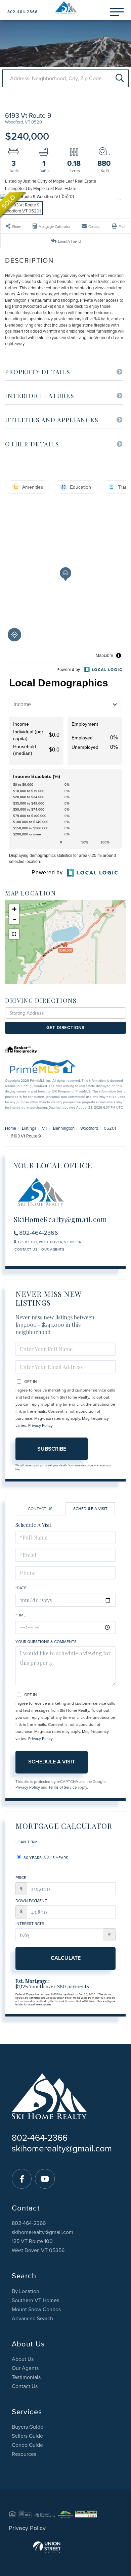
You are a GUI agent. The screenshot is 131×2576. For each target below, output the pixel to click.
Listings (29, 1128)
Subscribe (52, 1449)
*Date (21, 1588)
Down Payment (31, 1901)
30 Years (32, 1858)
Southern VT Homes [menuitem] (35, 2300)
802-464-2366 (23, 12)
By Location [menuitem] (26, 2291)
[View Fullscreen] (14, 934)
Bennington (64, 1128)
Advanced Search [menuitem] (32, 2319)
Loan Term (27, 1842)
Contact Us (26, 1250)
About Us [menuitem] (23, 2359)
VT (45, 1128)
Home (11, 1128)
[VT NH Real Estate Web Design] (65, 2547)
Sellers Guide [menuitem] (27, 2436)
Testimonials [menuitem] (26, 2377)
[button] (120, 78)
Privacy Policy (40, 1425)
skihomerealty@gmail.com (62, 2149)
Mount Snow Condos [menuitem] (36, 2310)
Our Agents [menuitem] (25, 2368)
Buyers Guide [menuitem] (28, 2427)
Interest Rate (30, 1924)
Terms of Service (62, 1787)
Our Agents (53, 1250)
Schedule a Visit (90, 1509)
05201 (110, 1128)
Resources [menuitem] (24, 2454)
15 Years (59, 1858)
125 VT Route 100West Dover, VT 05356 (38, 2246)
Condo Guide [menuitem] (27, 2445)
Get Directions (65, 1028)
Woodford (89, 1128)
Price (21, 1878)
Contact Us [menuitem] (25, 2386)
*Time (21, 1615)
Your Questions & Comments (46, 1642)
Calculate (66, 1958)
